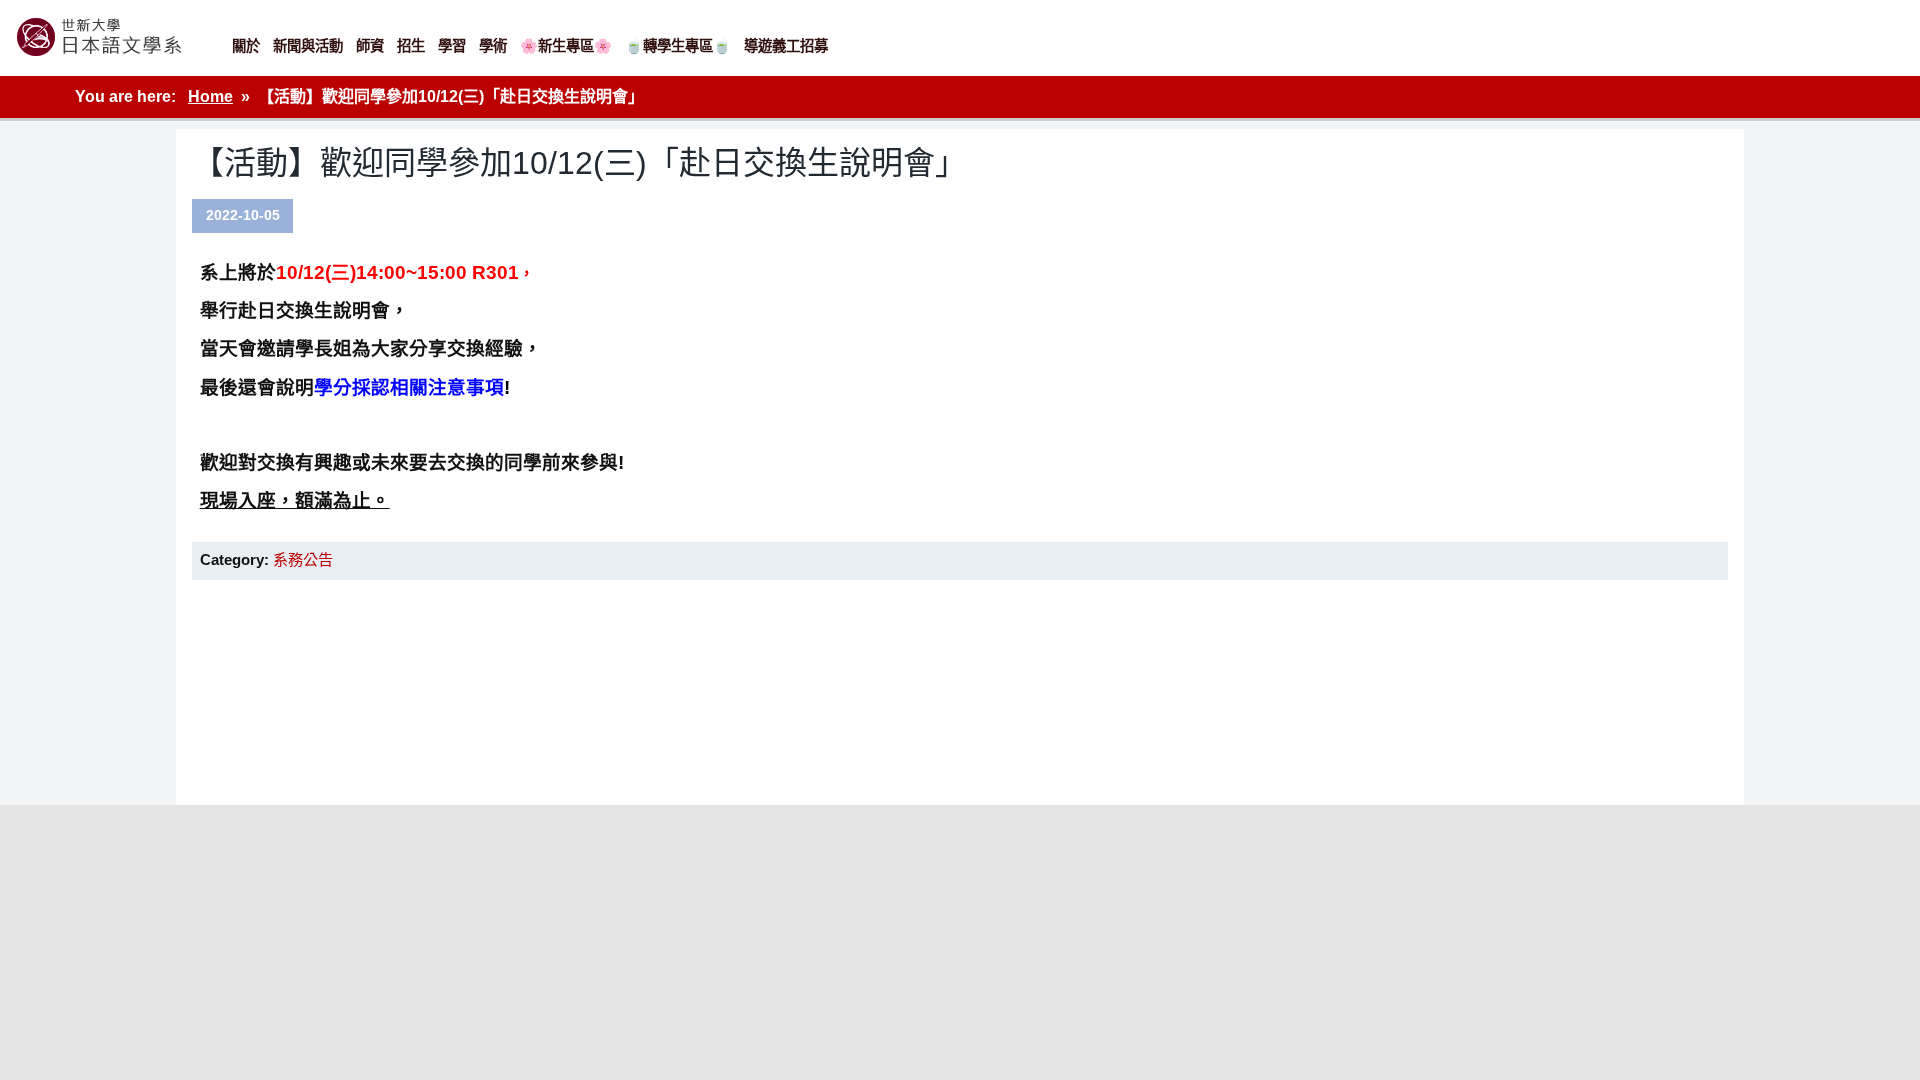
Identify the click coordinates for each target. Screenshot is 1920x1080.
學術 (493, 46)
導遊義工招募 (786, 46)
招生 (411, 46)
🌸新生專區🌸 (566, 46)
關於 (246, 46)
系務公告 (303, 559)
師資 (370, 46)
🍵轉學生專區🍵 (678, 46)
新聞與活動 (308, 46)
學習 (452, 46)
